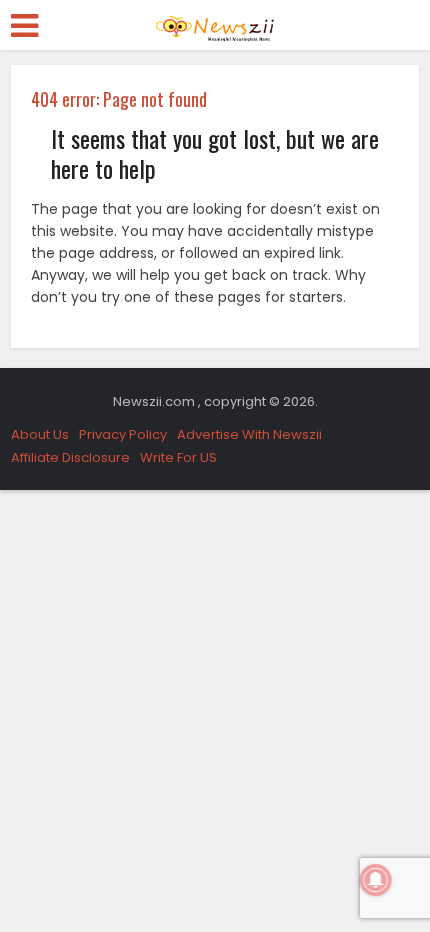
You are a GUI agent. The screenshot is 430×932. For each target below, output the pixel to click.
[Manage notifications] (376, 880)
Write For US (178, 457)
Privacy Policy (123, 434)
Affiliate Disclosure (70, 457)
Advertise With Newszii (249, 434)
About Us (40, 434)
